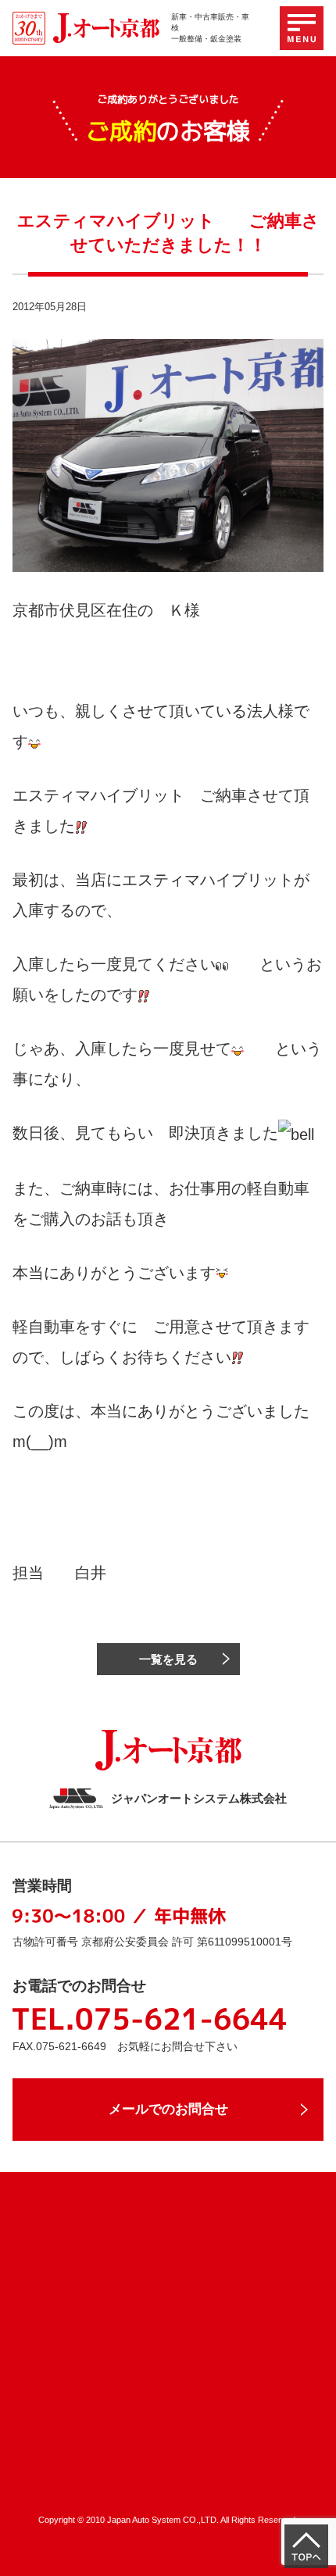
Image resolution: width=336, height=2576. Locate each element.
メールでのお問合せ (168, 2109)
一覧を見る (168, 1659)
